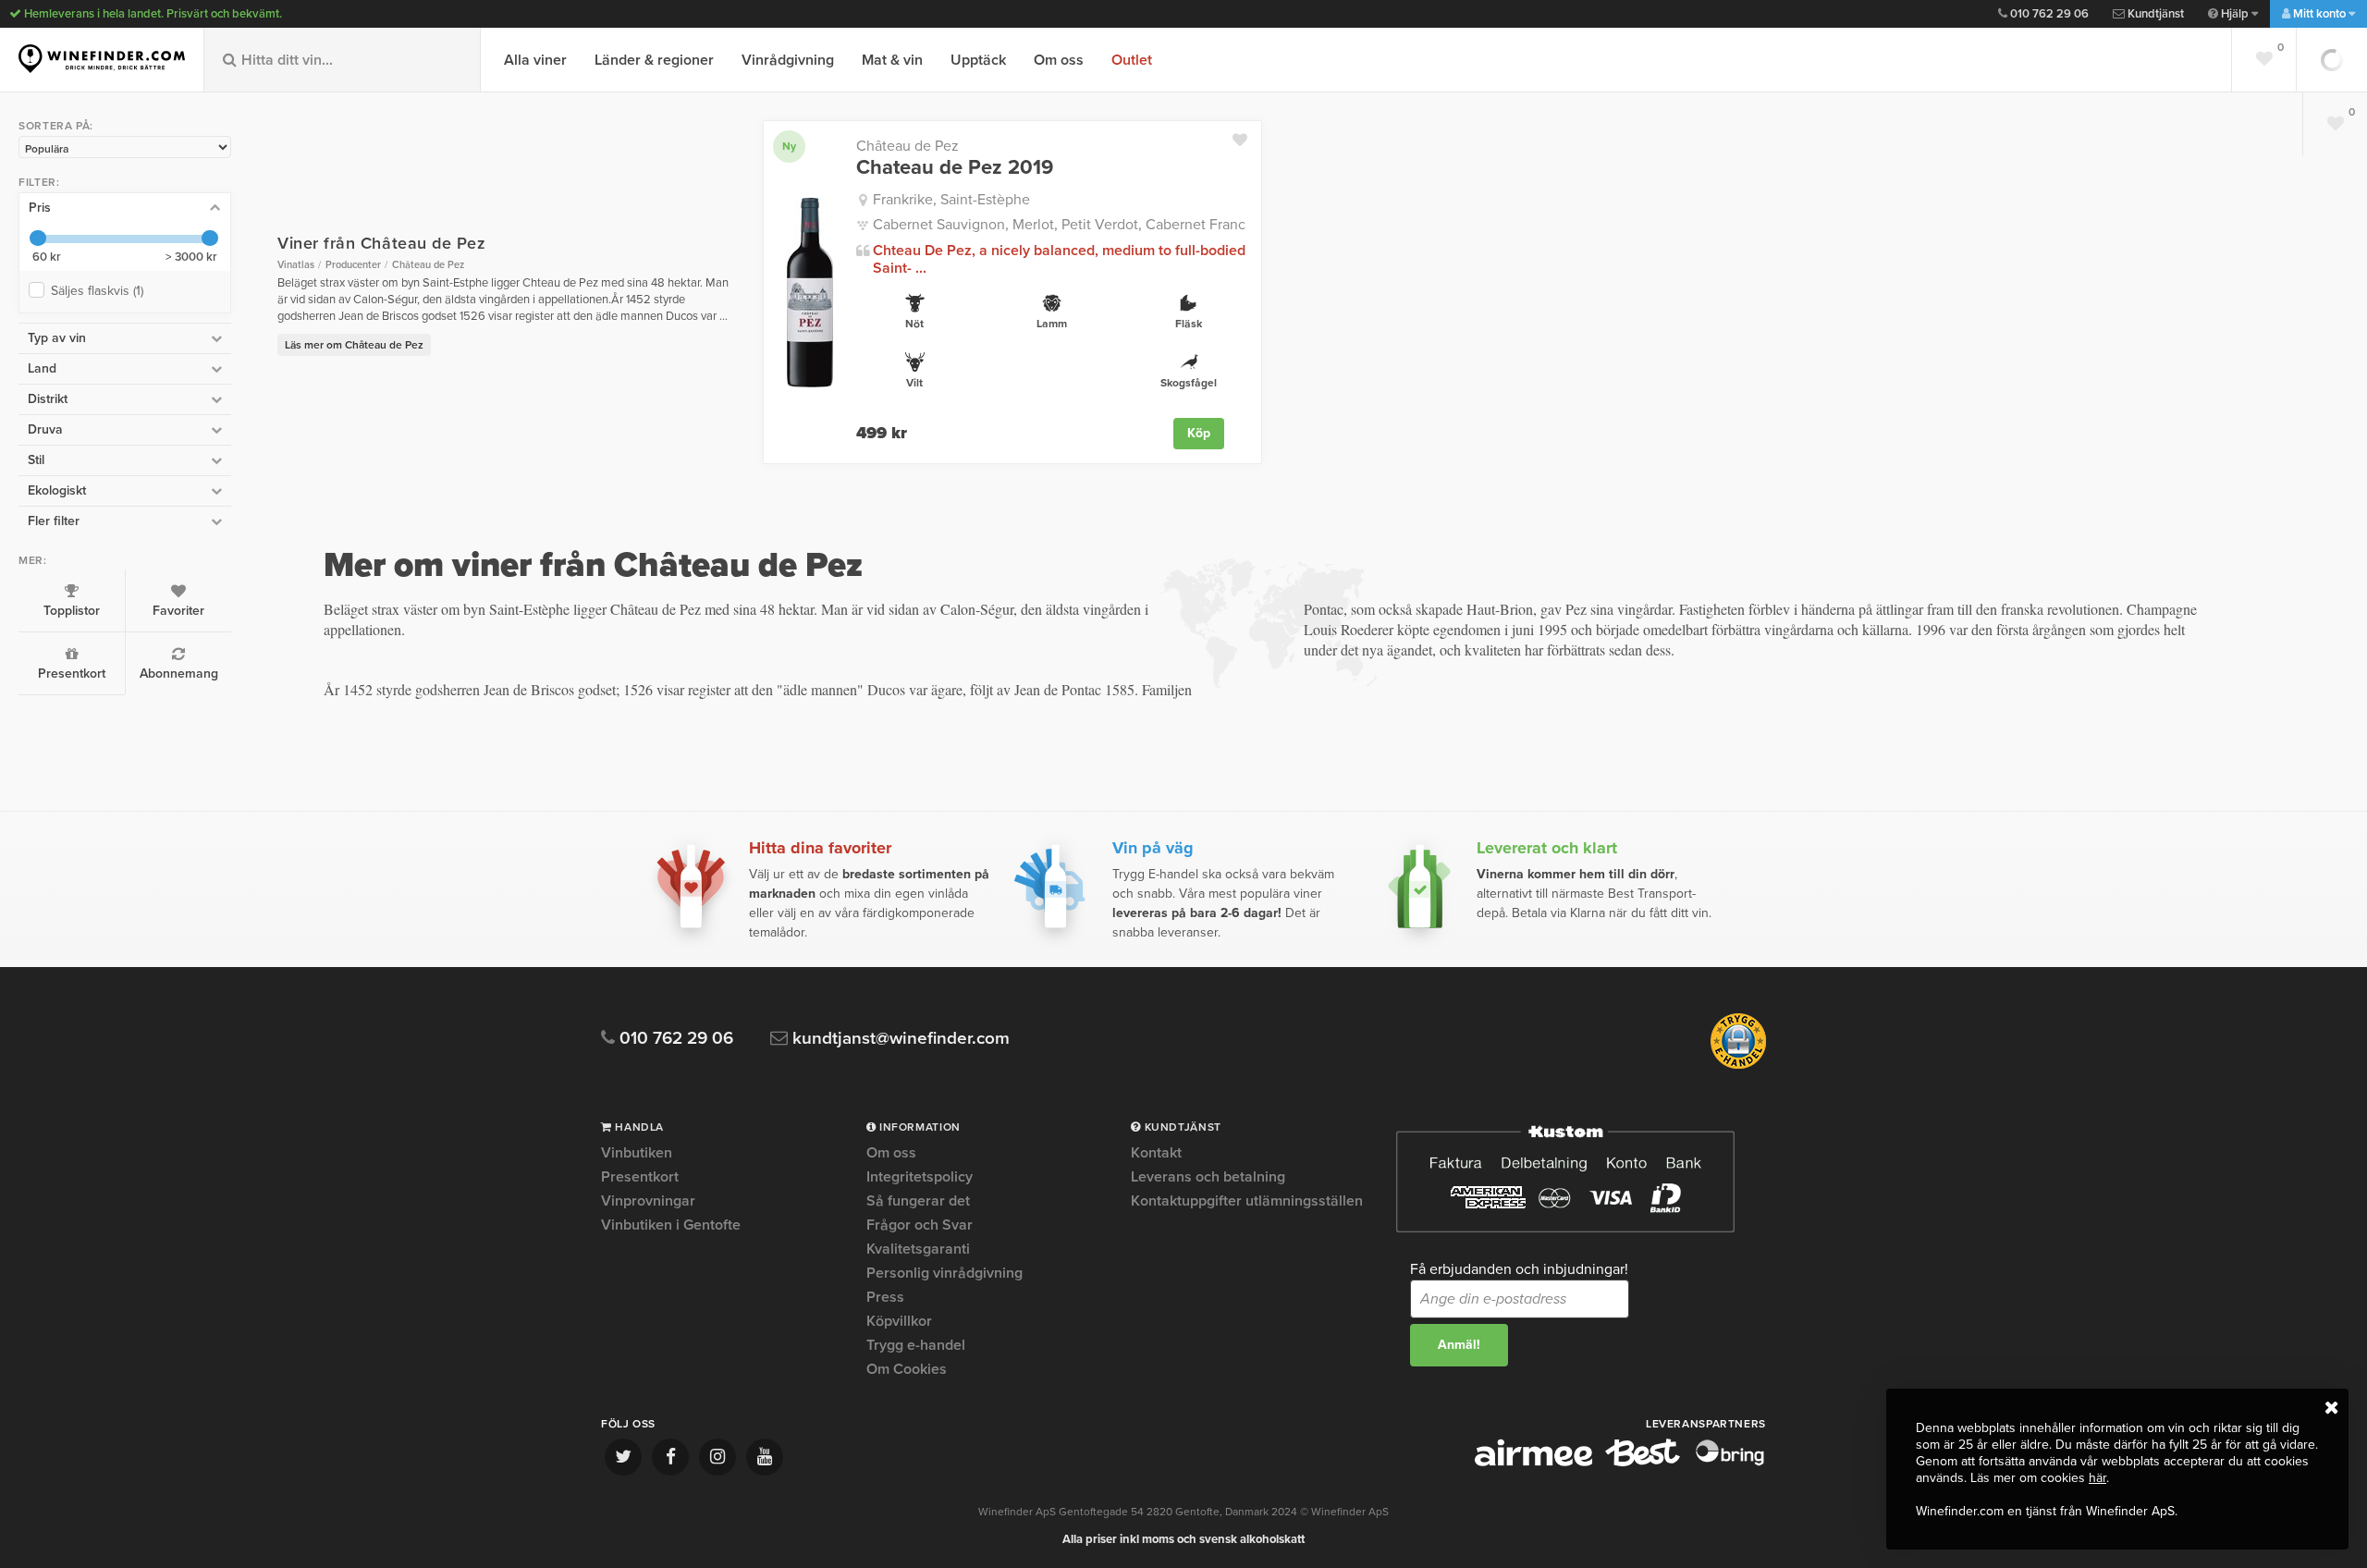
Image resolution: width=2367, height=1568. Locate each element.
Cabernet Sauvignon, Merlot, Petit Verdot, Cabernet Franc (1059, 225)
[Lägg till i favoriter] (1247, 136)
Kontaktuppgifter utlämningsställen (1247, 1201)
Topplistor (72, 611)
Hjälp (2235, 14)
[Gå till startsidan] (102, 59)
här (2097, 1478)
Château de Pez (908, 146)
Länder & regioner (654, 60)
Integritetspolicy (920, 1177)
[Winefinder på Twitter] (623, 1457)
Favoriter (178, 611)
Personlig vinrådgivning (944, 1273)
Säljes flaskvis (97, 291)
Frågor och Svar (920, 1225)
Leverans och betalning (1208, 1177)
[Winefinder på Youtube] (765, 1457)
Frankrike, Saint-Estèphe (951, 200)
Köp (1199, 433)
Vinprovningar (648, 1201)
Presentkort (72, 674)
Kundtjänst (2154, 14)
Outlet (1132, 60)
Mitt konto (2319, 14)
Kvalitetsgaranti (918, 1249)
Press (885, 1297)
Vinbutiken (637, 1154)
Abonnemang (179, 674)
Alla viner (535, 60)
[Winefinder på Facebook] (670, 1457)
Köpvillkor (899, 1321)
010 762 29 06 (2048, 14)
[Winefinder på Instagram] (717, 1457)
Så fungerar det (918, 1201)
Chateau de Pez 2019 (955, 167)
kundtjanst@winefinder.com (899, 1039)
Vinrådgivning (788, 60)
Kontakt (1156, 1154)
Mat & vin (892, 60)
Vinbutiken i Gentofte (671, 1225)
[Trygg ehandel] (1738, 1065)
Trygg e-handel (916, 1345)
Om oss (1059, 60)
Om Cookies (907, 1369)
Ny (789, 146)
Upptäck (978, 60)
